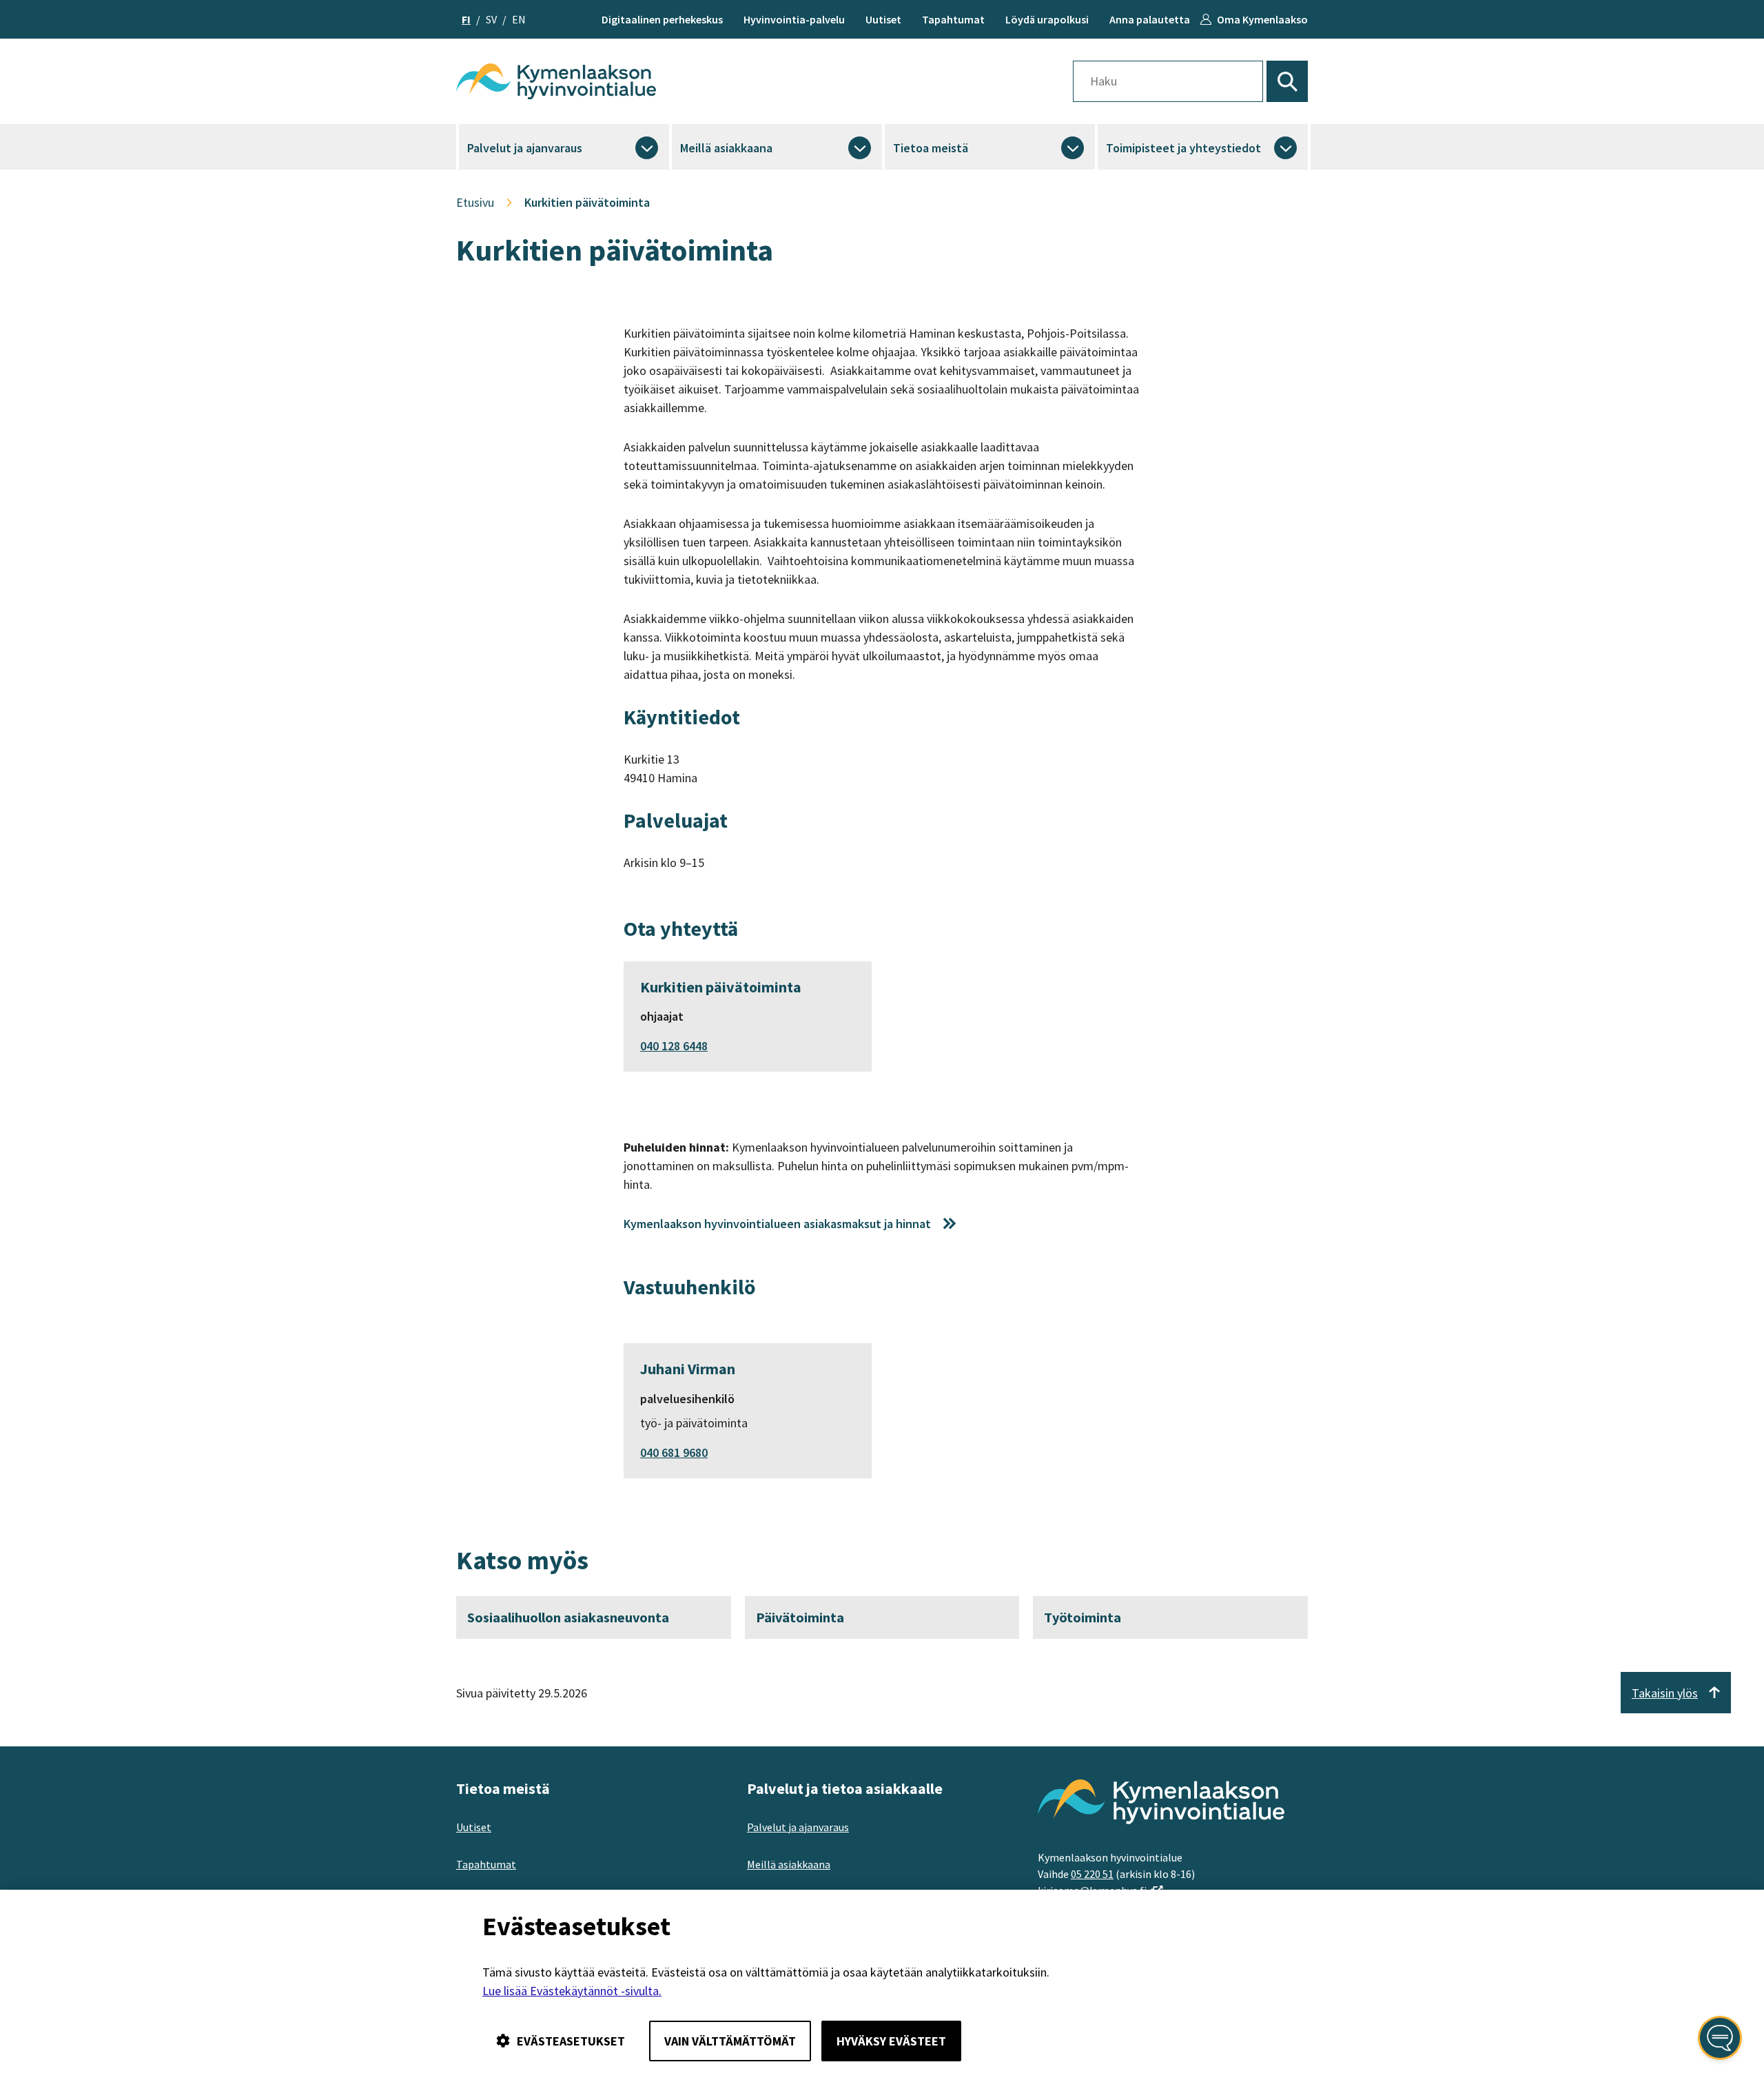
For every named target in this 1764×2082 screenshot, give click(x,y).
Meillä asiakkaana (726, 148)
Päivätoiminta (800, 1617)
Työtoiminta (1083, 1617)
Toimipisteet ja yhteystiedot (1183, 148)
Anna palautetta (1150, 19)
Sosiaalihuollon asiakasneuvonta (568, 1617)
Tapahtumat (953, 19)
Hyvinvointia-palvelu (794, 19)
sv (491, 19)
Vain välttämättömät (730, 2041)
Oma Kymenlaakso (1262, 19)
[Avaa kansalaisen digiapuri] (1720, 2038)
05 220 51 (1092, 1874)
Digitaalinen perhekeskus (662, 19)
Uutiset (883, 19)
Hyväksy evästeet (891, 2041)
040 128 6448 (674, 1046)
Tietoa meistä (931, 148)
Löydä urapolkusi (1047, 19)
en (519, 19)
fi (466, 19)
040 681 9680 (674, 1452)
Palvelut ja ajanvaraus (525, 148)
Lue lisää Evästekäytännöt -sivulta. (572, 1991)
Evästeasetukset (571, 2041)
